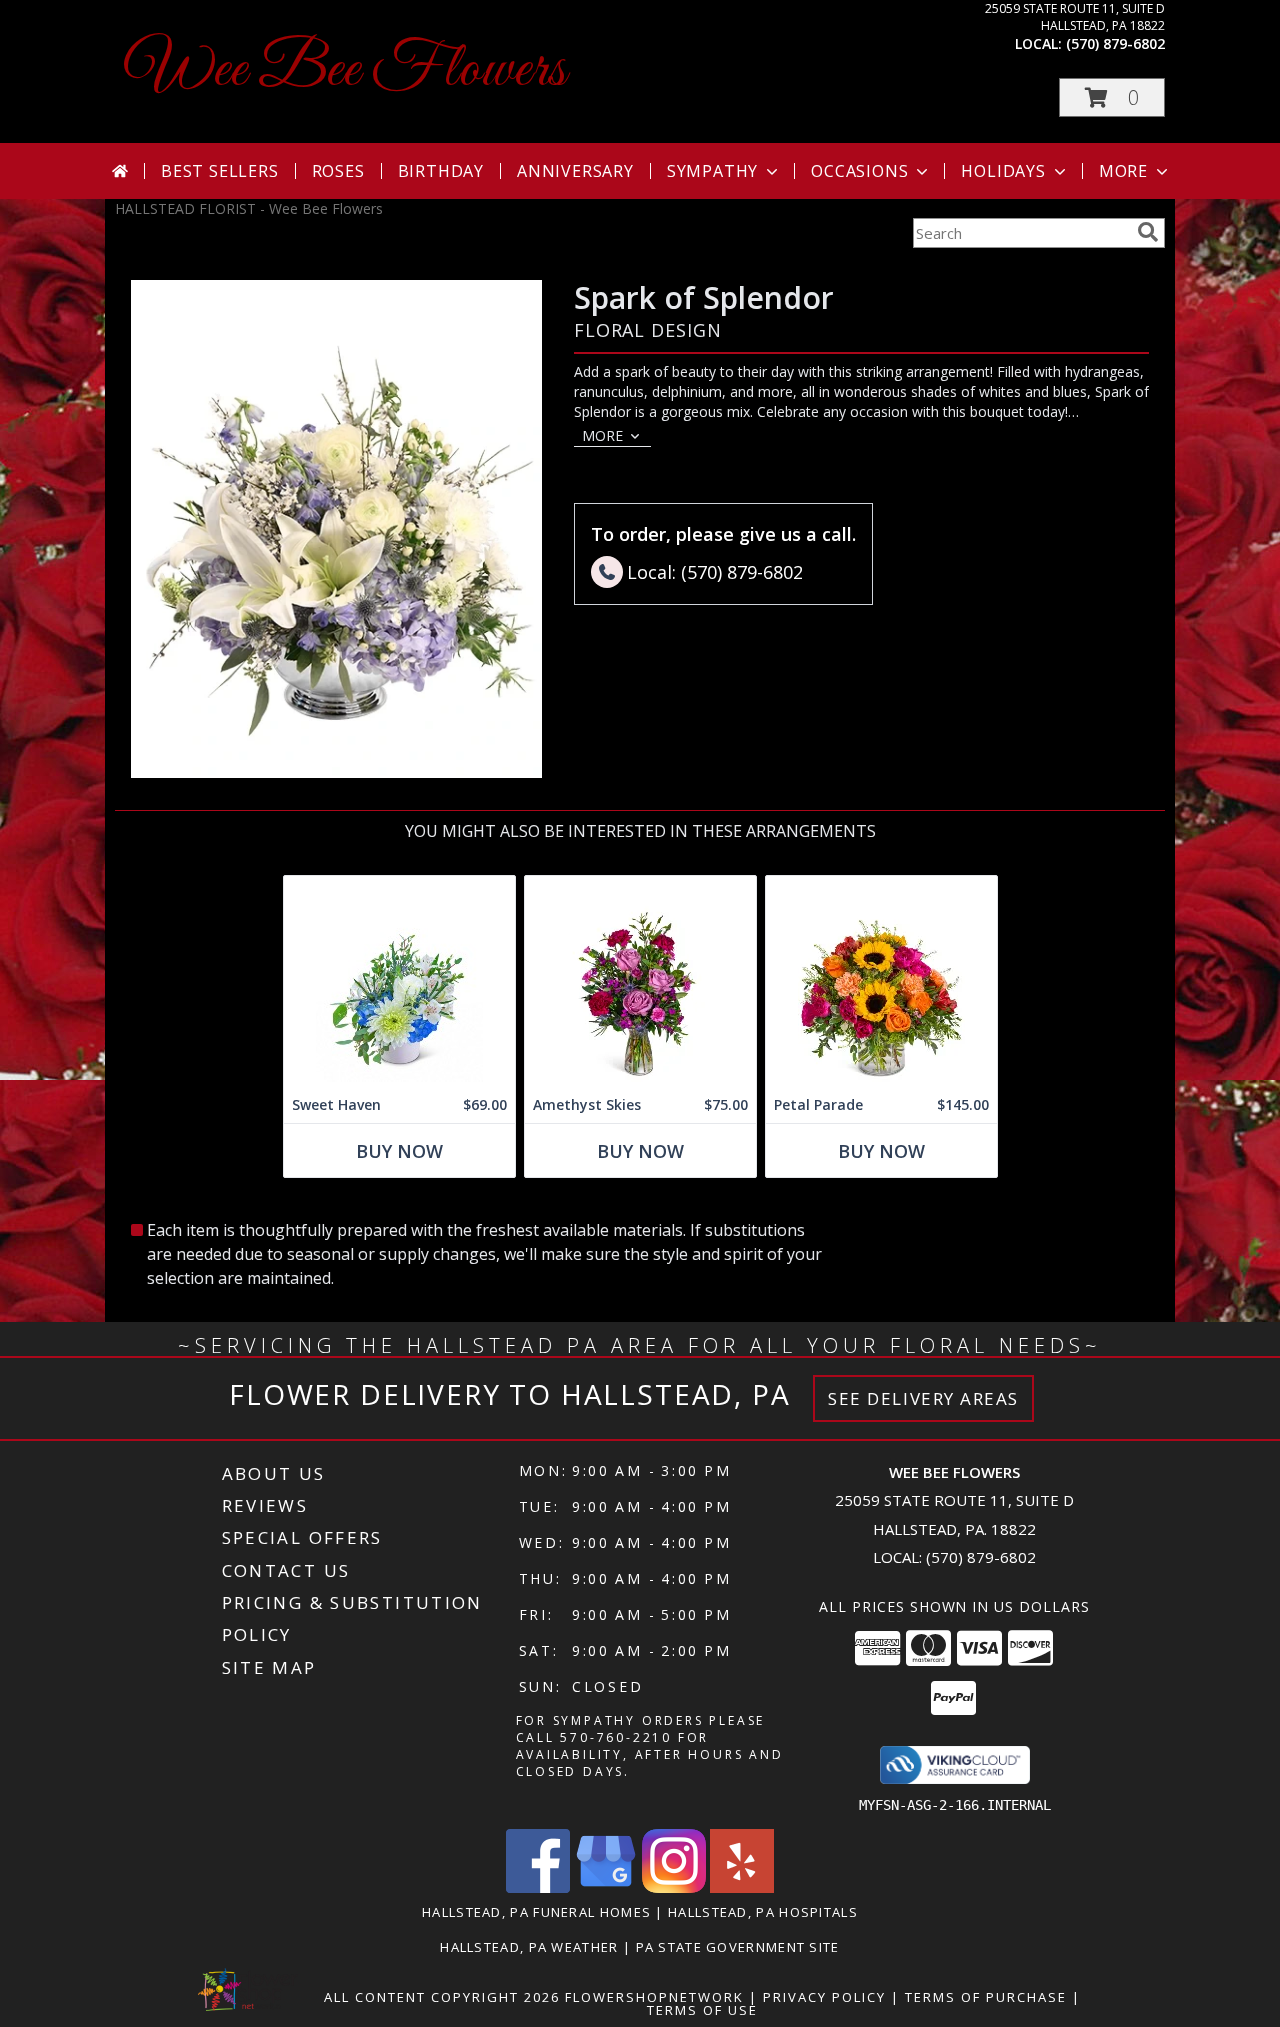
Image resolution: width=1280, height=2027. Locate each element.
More (1123, 171)
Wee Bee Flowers (345, 70)
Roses (338, 171)
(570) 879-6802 (1115, 43)
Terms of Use (702, 2010)
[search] (1148, 232)
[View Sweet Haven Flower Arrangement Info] (399, 981)
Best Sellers (220, 171)
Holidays (1003, 171)
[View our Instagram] (674, 1887)
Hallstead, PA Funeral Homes (536, 1912)
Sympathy (712, 171)
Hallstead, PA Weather (529, 1947)
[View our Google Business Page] (606, 1887)
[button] (1112, 97)
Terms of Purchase (986, 1997)
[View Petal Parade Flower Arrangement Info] (881, 981)
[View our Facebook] (538, 1887)
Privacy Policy (824, 1997)
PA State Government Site (738, 1947)
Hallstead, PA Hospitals (763, 1912)
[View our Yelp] (742, 1887)
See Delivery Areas (923, 1398)
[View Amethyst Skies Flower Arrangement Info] (640, 981)
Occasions (859, 171)
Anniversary (575, 171)
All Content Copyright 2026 (442, 1997)
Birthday (441, 171)
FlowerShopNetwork (654, 1997)
